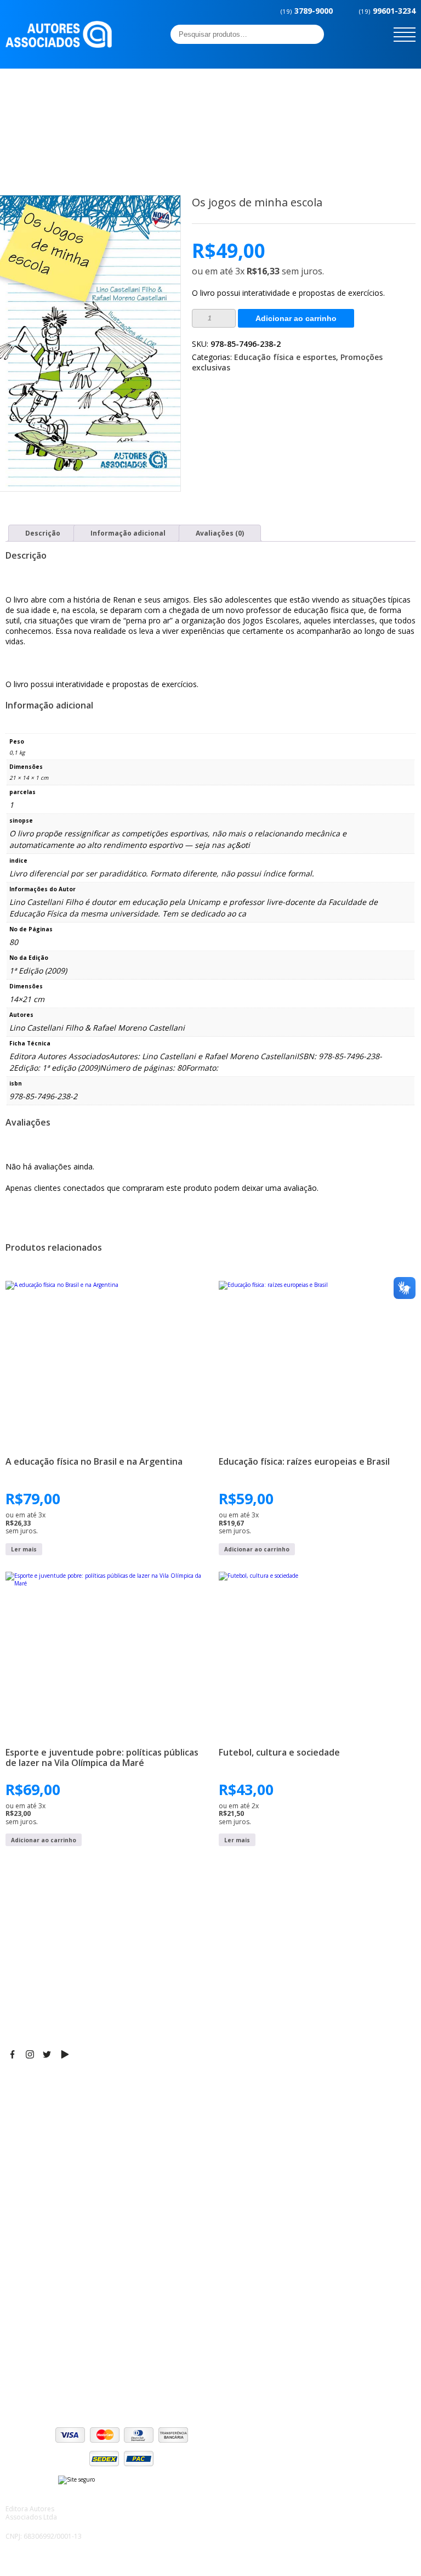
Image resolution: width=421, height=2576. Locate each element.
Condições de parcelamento (58, 2341)
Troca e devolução (40, 2369)
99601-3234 (387, 11)
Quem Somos (31, 2215)
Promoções (27, 2256)
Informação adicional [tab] (128, 533)
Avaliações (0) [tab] (220, 533)
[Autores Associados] (59, 44)
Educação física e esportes (285, 357)
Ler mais (24, 1549)
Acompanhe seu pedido (50, 2382)
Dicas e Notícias (35, 2229)
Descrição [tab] (43, 533)
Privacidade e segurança (52, 2355)
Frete (16, 2327)
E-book (19, 2242)
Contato (21, 2283)
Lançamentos (31, 2270)
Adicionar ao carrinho (296, 318)
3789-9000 (307, 11)
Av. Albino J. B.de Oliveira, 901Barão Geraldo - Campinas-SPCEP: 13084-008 (73, 2108)
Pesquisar (312, 34)
